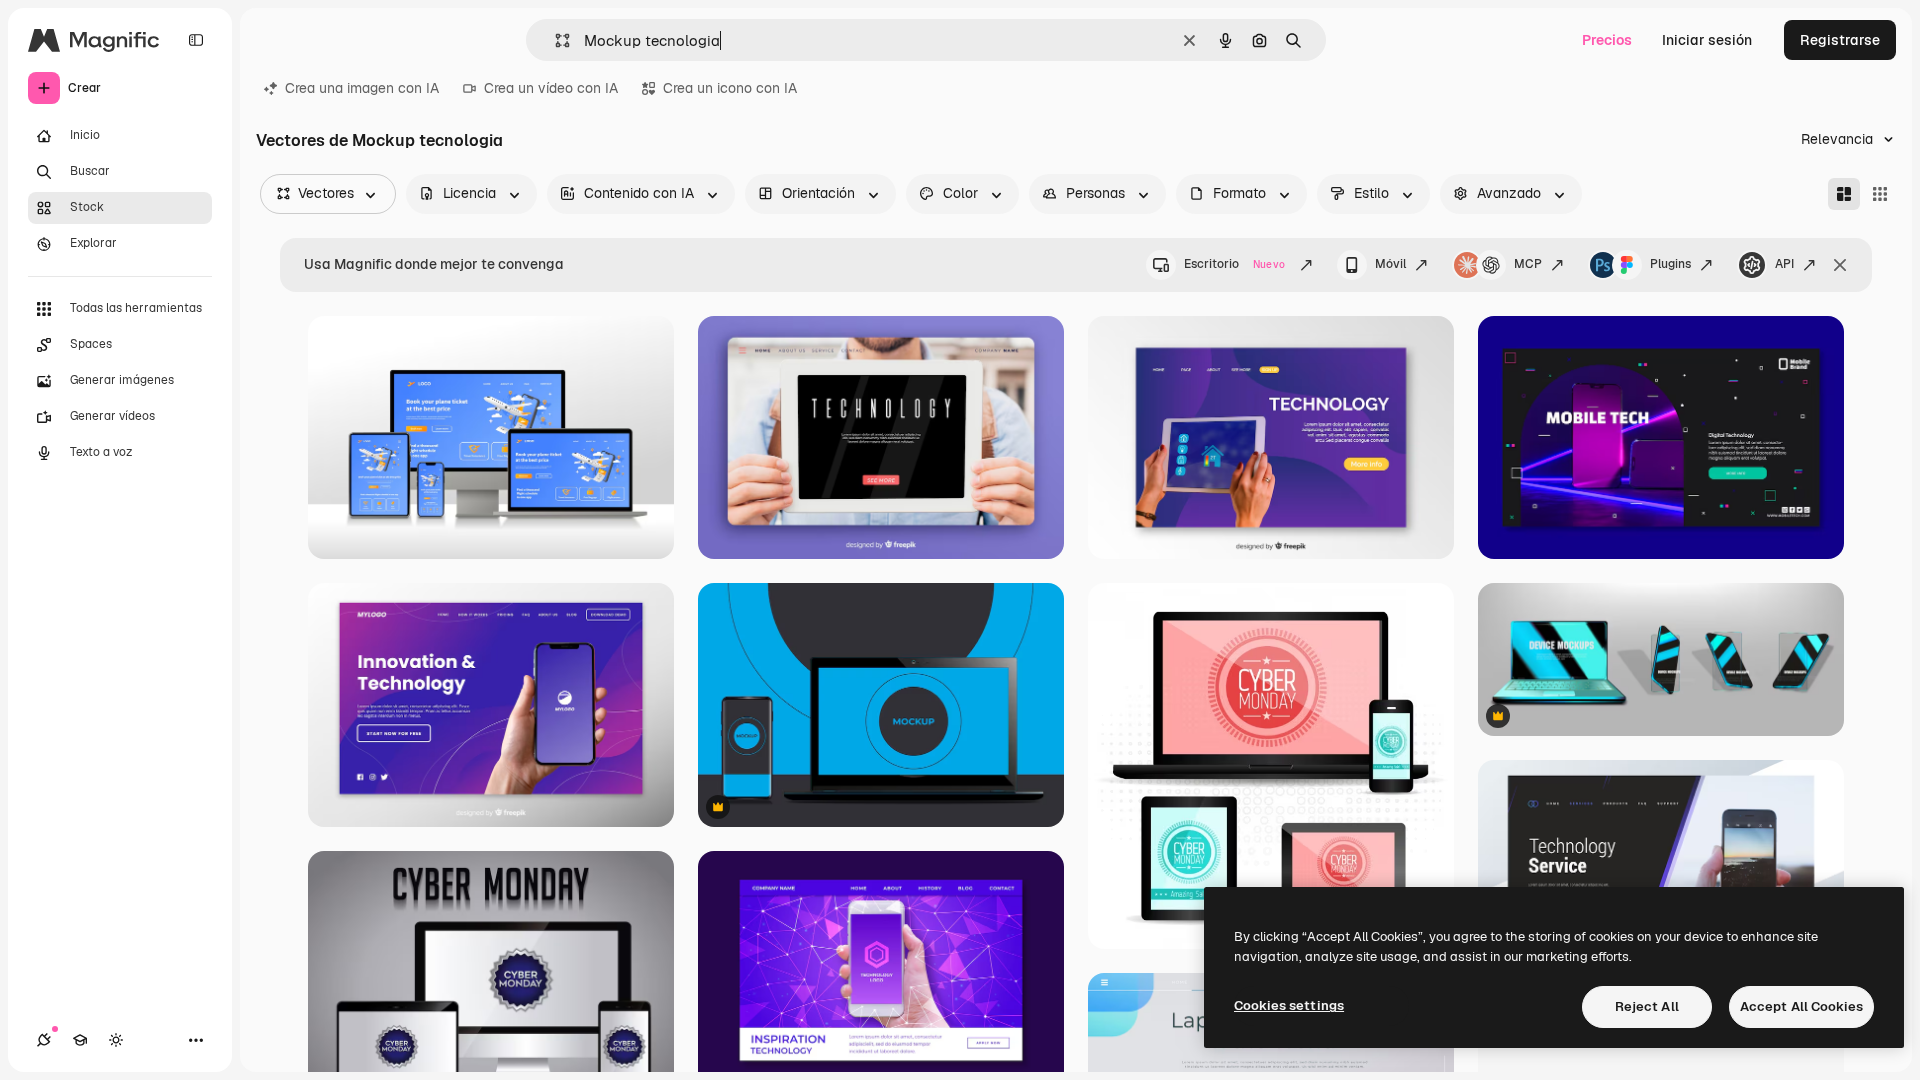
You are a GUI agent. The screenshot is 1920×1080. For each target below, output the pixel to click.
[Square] (1880, 194)
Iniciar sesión (1707, 40)
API (1784, 264)
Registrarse (1840, 40)
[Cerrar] (1840, 265)
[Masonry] (1844, 194)
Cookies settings (1289, 1005)
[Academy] (80, 1040)
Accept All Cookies (1801, 1006)
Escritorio (1234, 264)
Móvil (1390, 264)
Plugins (1670, 264)
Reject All (1647, 1006)
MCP (1528, 264)
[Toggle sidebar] (196, 40)
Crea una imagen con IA (362, 88)
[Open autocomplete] (554, 40)
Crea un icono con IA (730, 88)
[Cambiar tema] (116, 1040)
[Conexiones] (44, 1040)
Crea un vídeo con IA (551, 88)
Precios (1607, 40)
